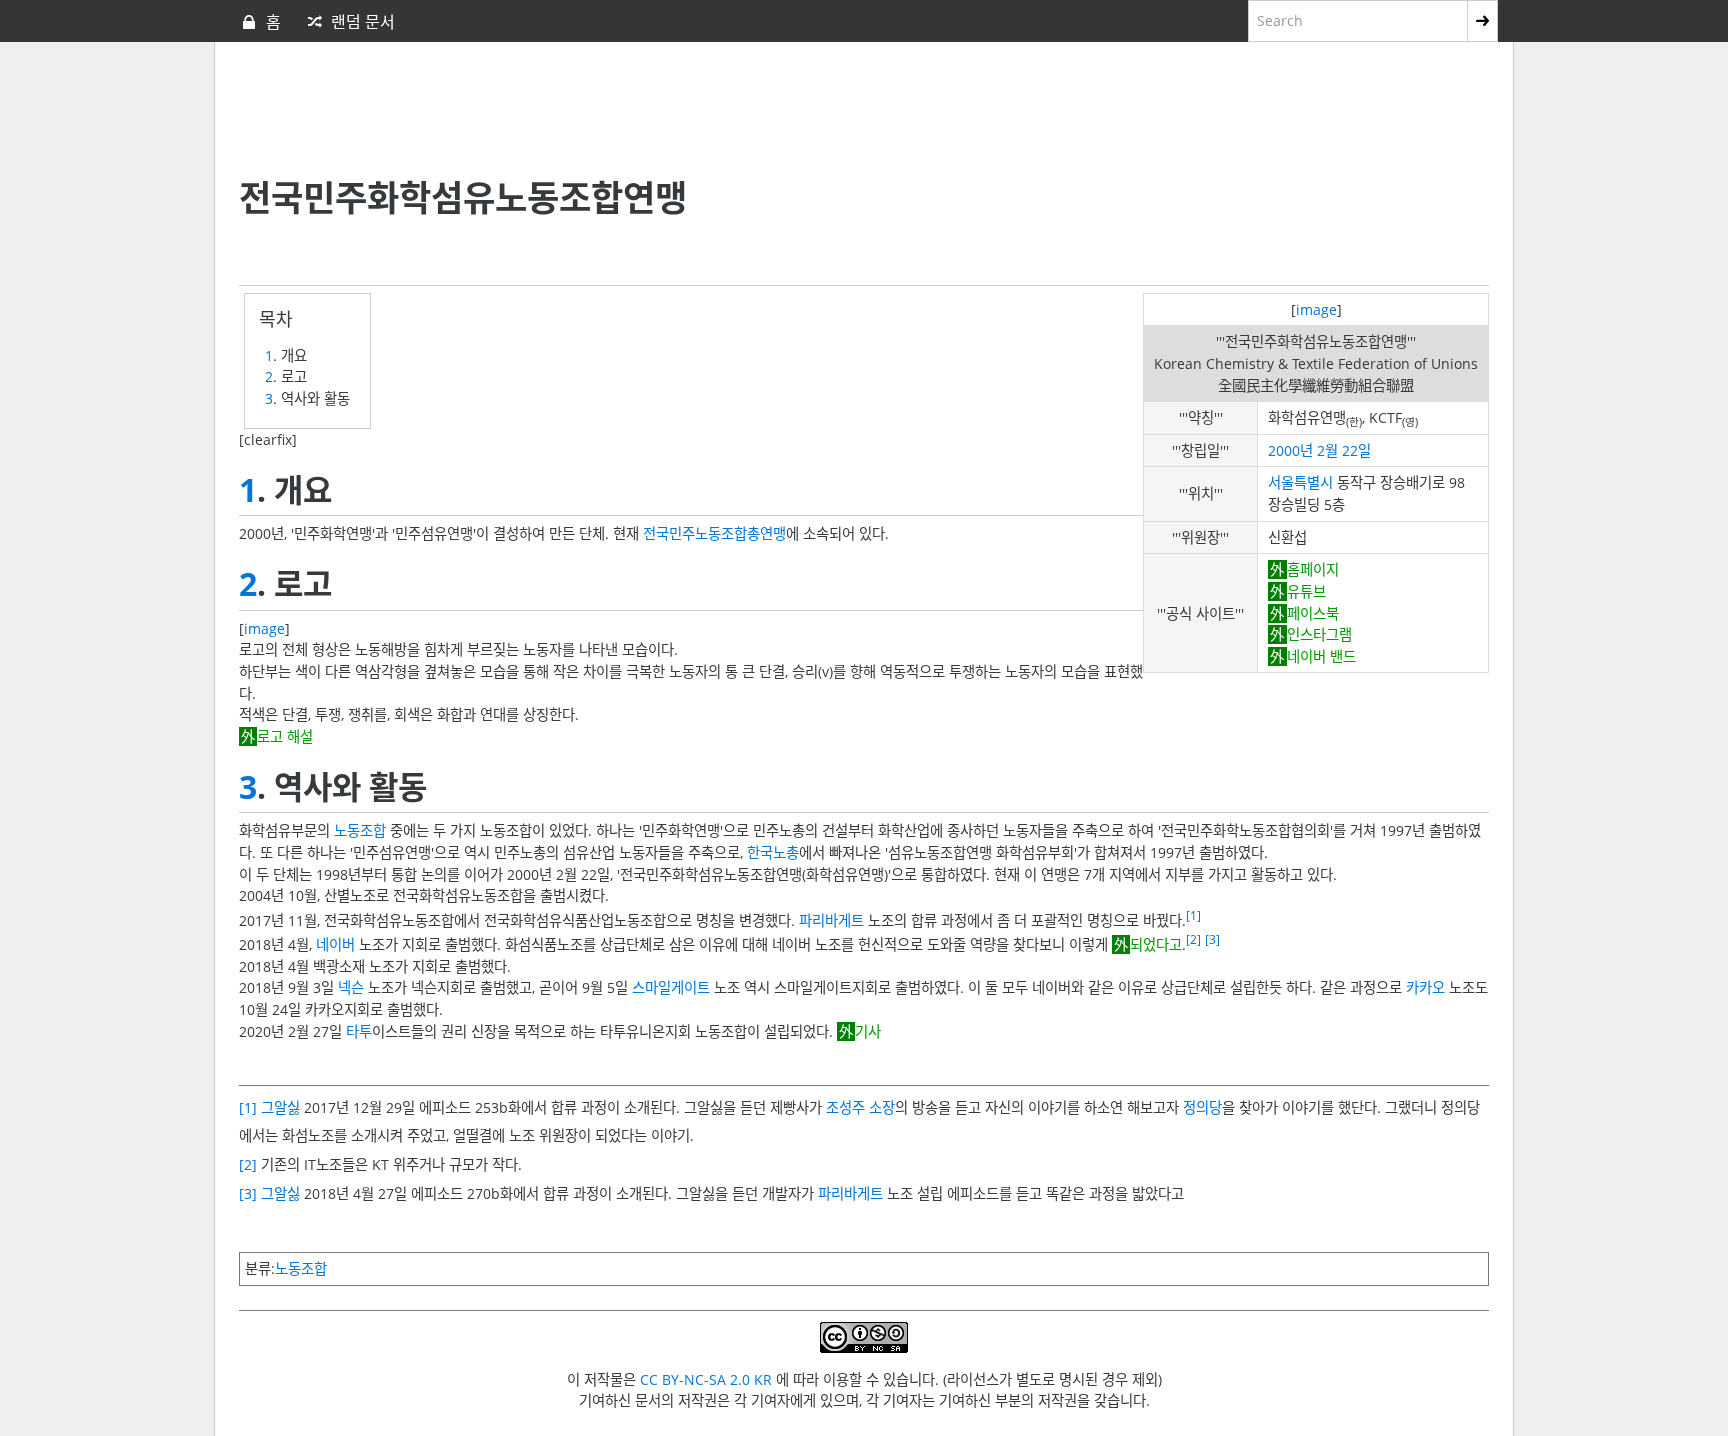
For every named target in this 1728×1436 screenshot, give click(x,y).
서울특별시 (1300, 482)
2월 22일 (1344, 450)
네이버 (335, 944)
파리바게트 (831, 920)
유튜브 (1306, 591)
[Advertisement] (724, 111)
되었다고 (1156, 944)
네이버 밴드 (1321, 656)
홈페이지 (1312, 569)
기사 (868, 1031)
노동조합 (360, 830)
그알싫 (280, 1107)
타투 (359, 1031)
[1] (1193, 915)
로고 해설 (285, 736)
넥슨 (351, 987)
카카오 (1425, 987)
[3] (1212, 939)
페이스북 (1312, 613)
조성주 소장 (860, 1107)
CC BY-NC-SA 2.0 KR (706, 1379)
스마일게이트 (671, 987)
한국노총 (773, 852)
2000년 (1290, 450)
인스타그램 (1319, 634)
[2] (1193, 939)
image (1316, 309)
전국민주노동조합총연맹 (714, 533)
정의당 (1202, 1107)
